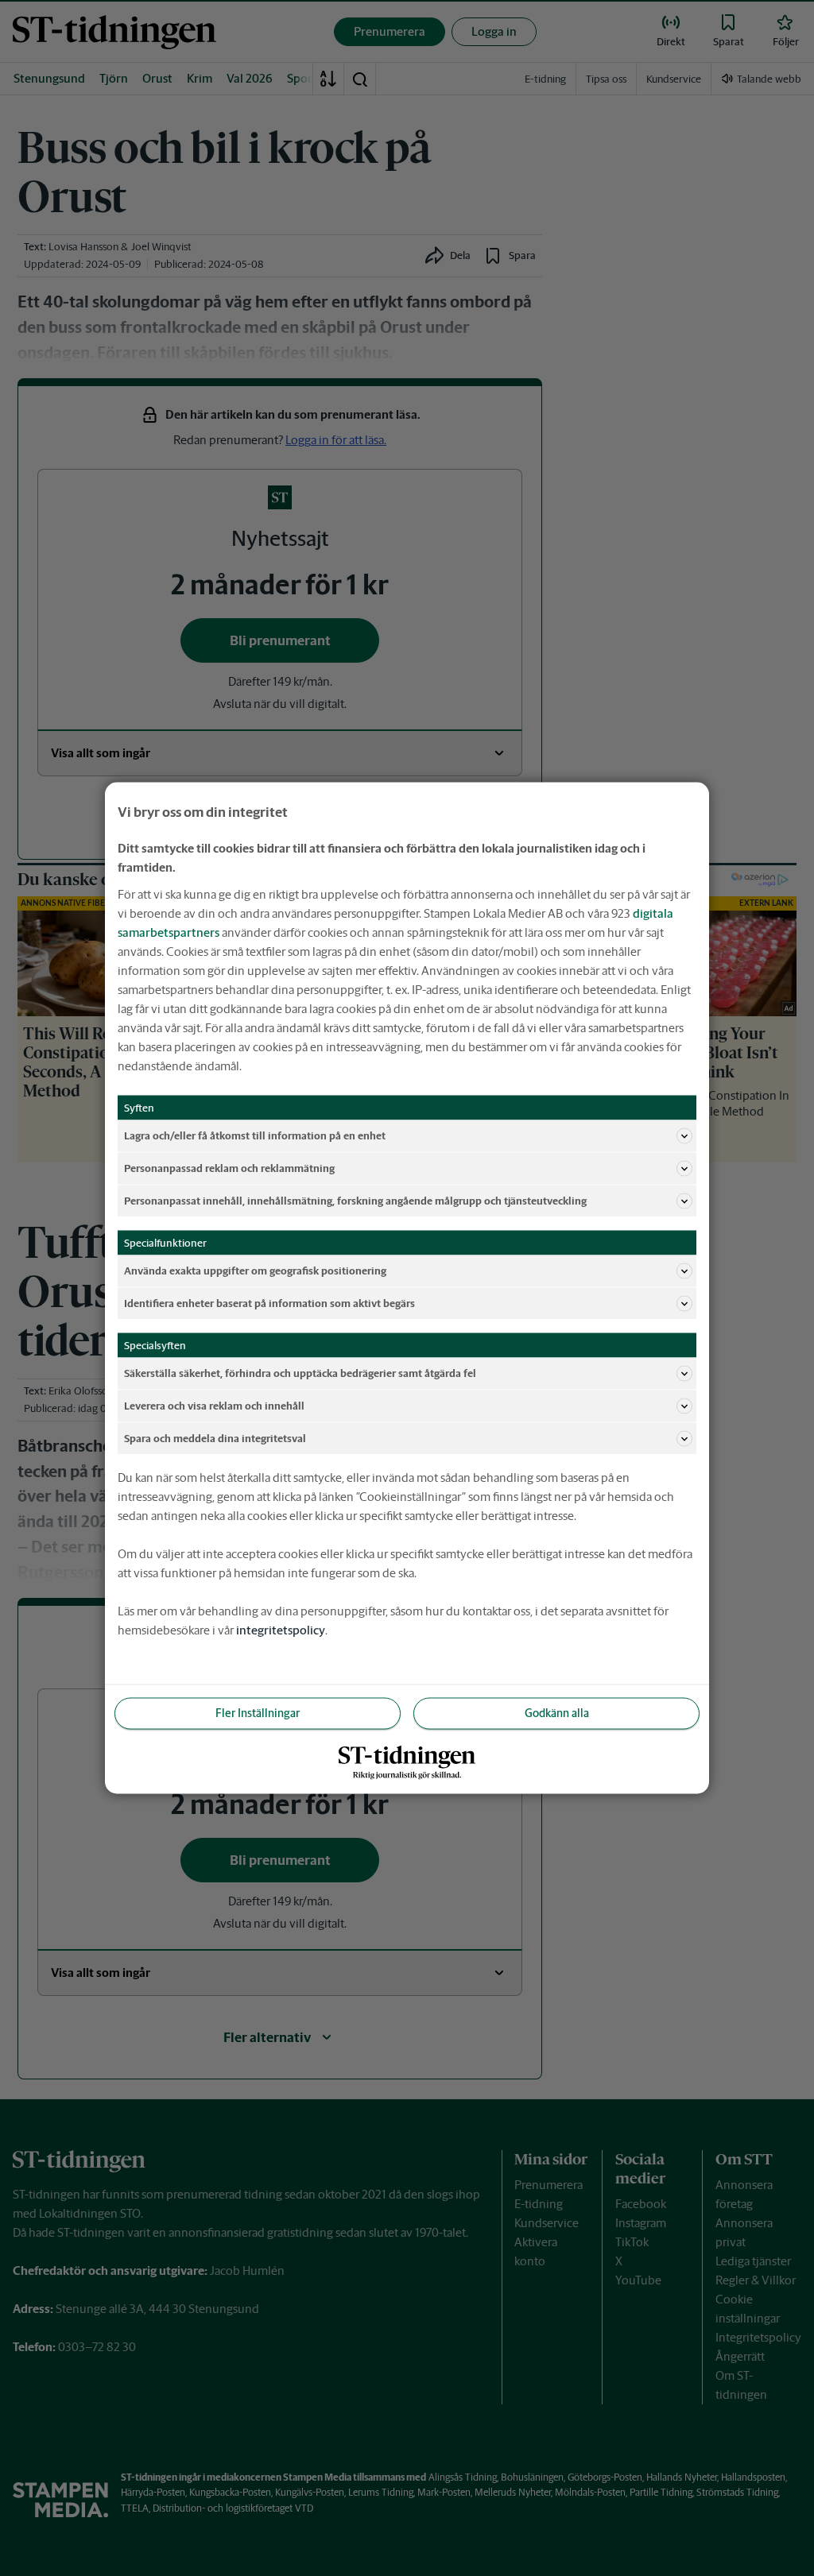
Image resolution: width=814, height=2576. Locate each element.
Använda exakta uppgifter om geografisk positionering (255, 1270)
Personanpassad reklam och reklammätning (229, 1168)
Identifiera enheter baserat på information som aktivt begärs (269, 1303)
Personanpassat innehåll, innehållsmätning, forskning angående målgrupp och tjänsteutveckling (355, 1200)
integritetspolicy (281, 1630)
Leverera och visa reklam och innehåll (214, 1405)
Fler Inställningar (258, 1713)
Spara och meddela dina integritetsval (215, 1438)
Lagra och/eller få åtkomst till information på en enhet (255, 1135)
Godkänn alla (557, 1713)
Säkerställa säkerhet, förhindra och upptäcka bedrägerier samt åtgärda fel (300, 1373)
